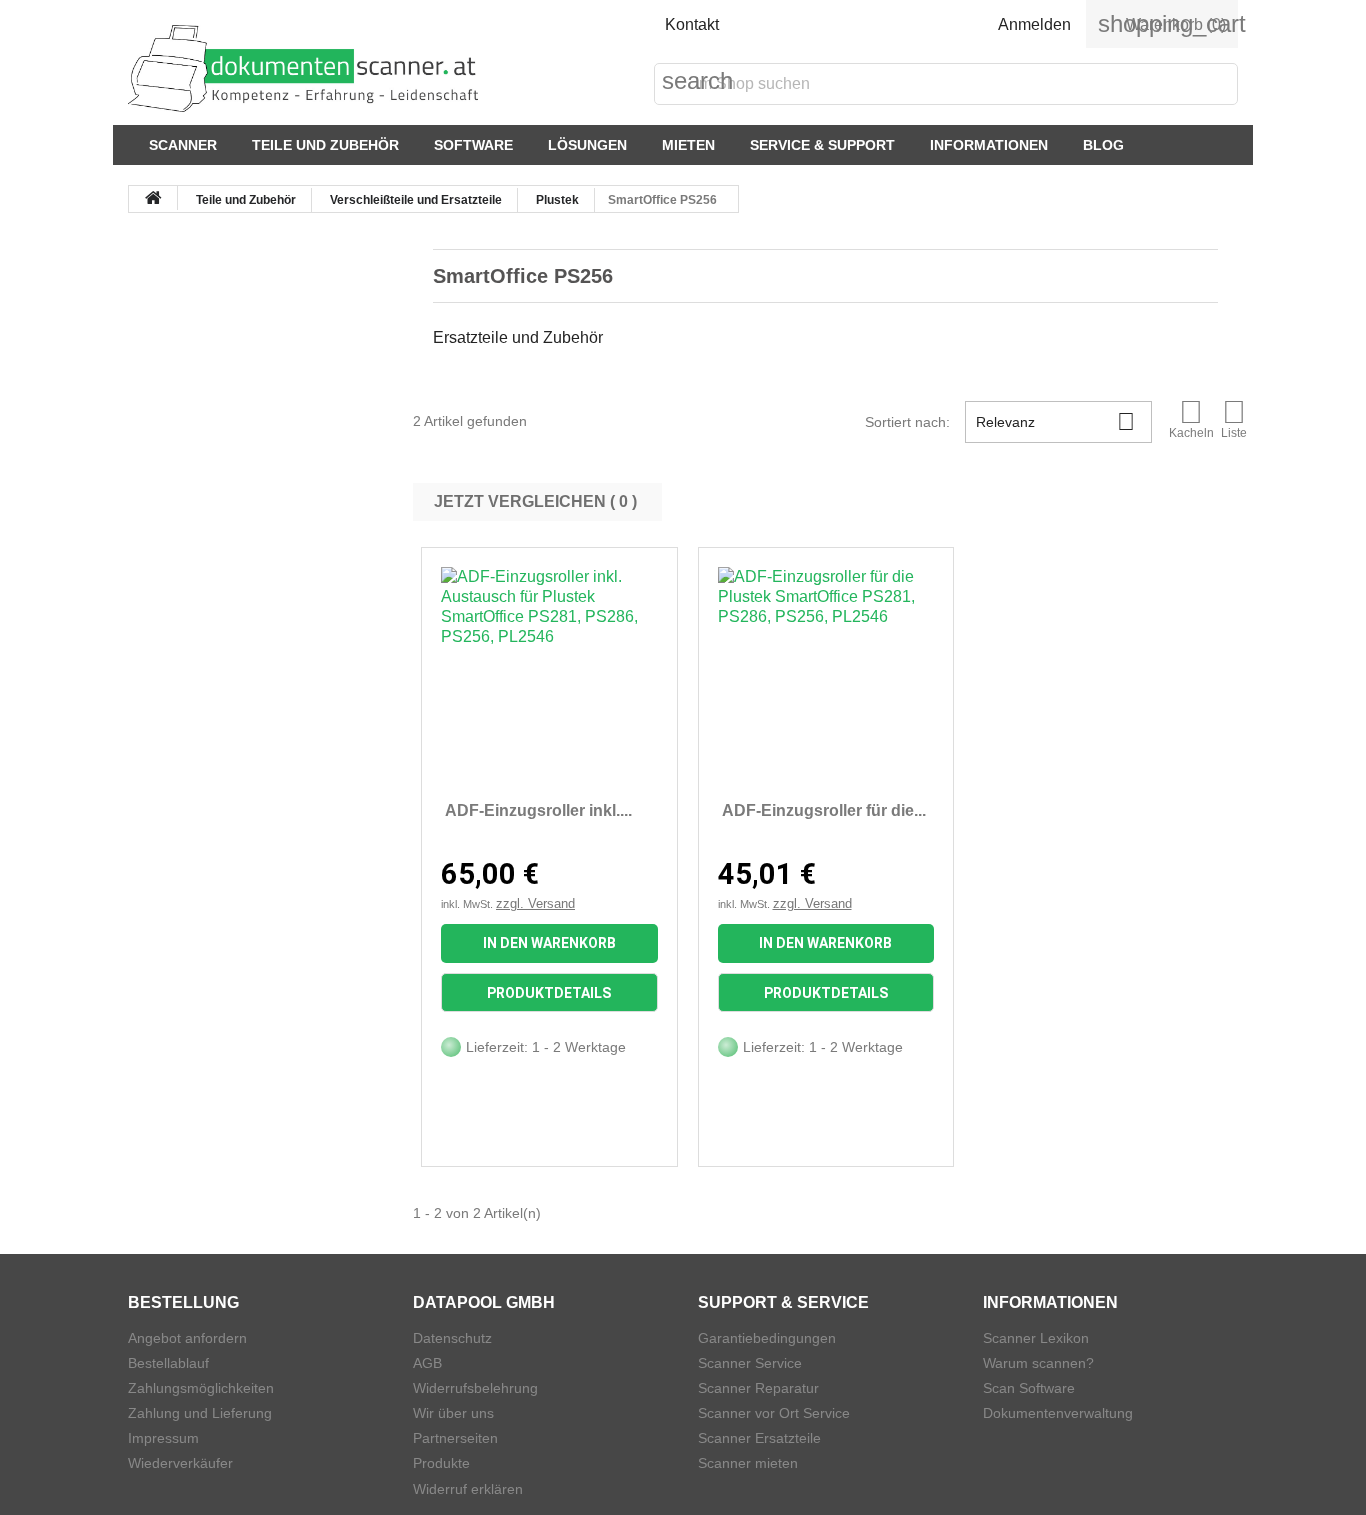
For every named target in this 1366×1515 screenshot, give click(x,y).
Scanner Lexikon (1036, 1338)
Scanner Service (750, 1363)
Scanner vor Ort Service (774, 1413)
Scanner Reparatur (758, 1388)
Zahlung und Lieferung (200, 1413)
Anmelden (1034, 24)
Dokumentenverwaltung (1058, 1413)
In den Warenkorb (549, 943)
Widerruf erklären (468, 1489)
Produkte (441, 1463)
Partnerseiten (455, 1438)
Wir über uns (453, 1413)
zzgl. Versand (535, 903)
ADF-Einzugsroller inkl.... (538, 810)
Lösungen (587, 145)
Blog (1103, 145)
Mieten (688, 145)
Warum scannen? (1038, 1363)
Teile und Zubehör (325, 145)
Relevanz (1055, 421)
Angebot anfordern (187, 1338)
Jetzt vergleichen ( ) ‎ (537, 501)
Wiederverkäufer (180, 1463)
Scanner (183, 145)
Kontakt (692, 24)
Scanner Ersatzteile (759, 1438)
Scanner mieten (748, 1463)
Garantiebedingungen (767, 1338)
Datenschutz (452, 1338)
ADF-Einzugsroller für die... (824, 810)
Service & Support (822, 145)
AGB (427, 1363)
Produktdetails (549, 993)
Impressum (163, 1438)
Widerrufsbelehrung (475, 1388)
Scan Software (1029, 1388)
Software (473, 145)
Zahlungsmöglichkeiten (201, 1388)
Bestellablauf (168, 1363)
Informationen (989, 145)
